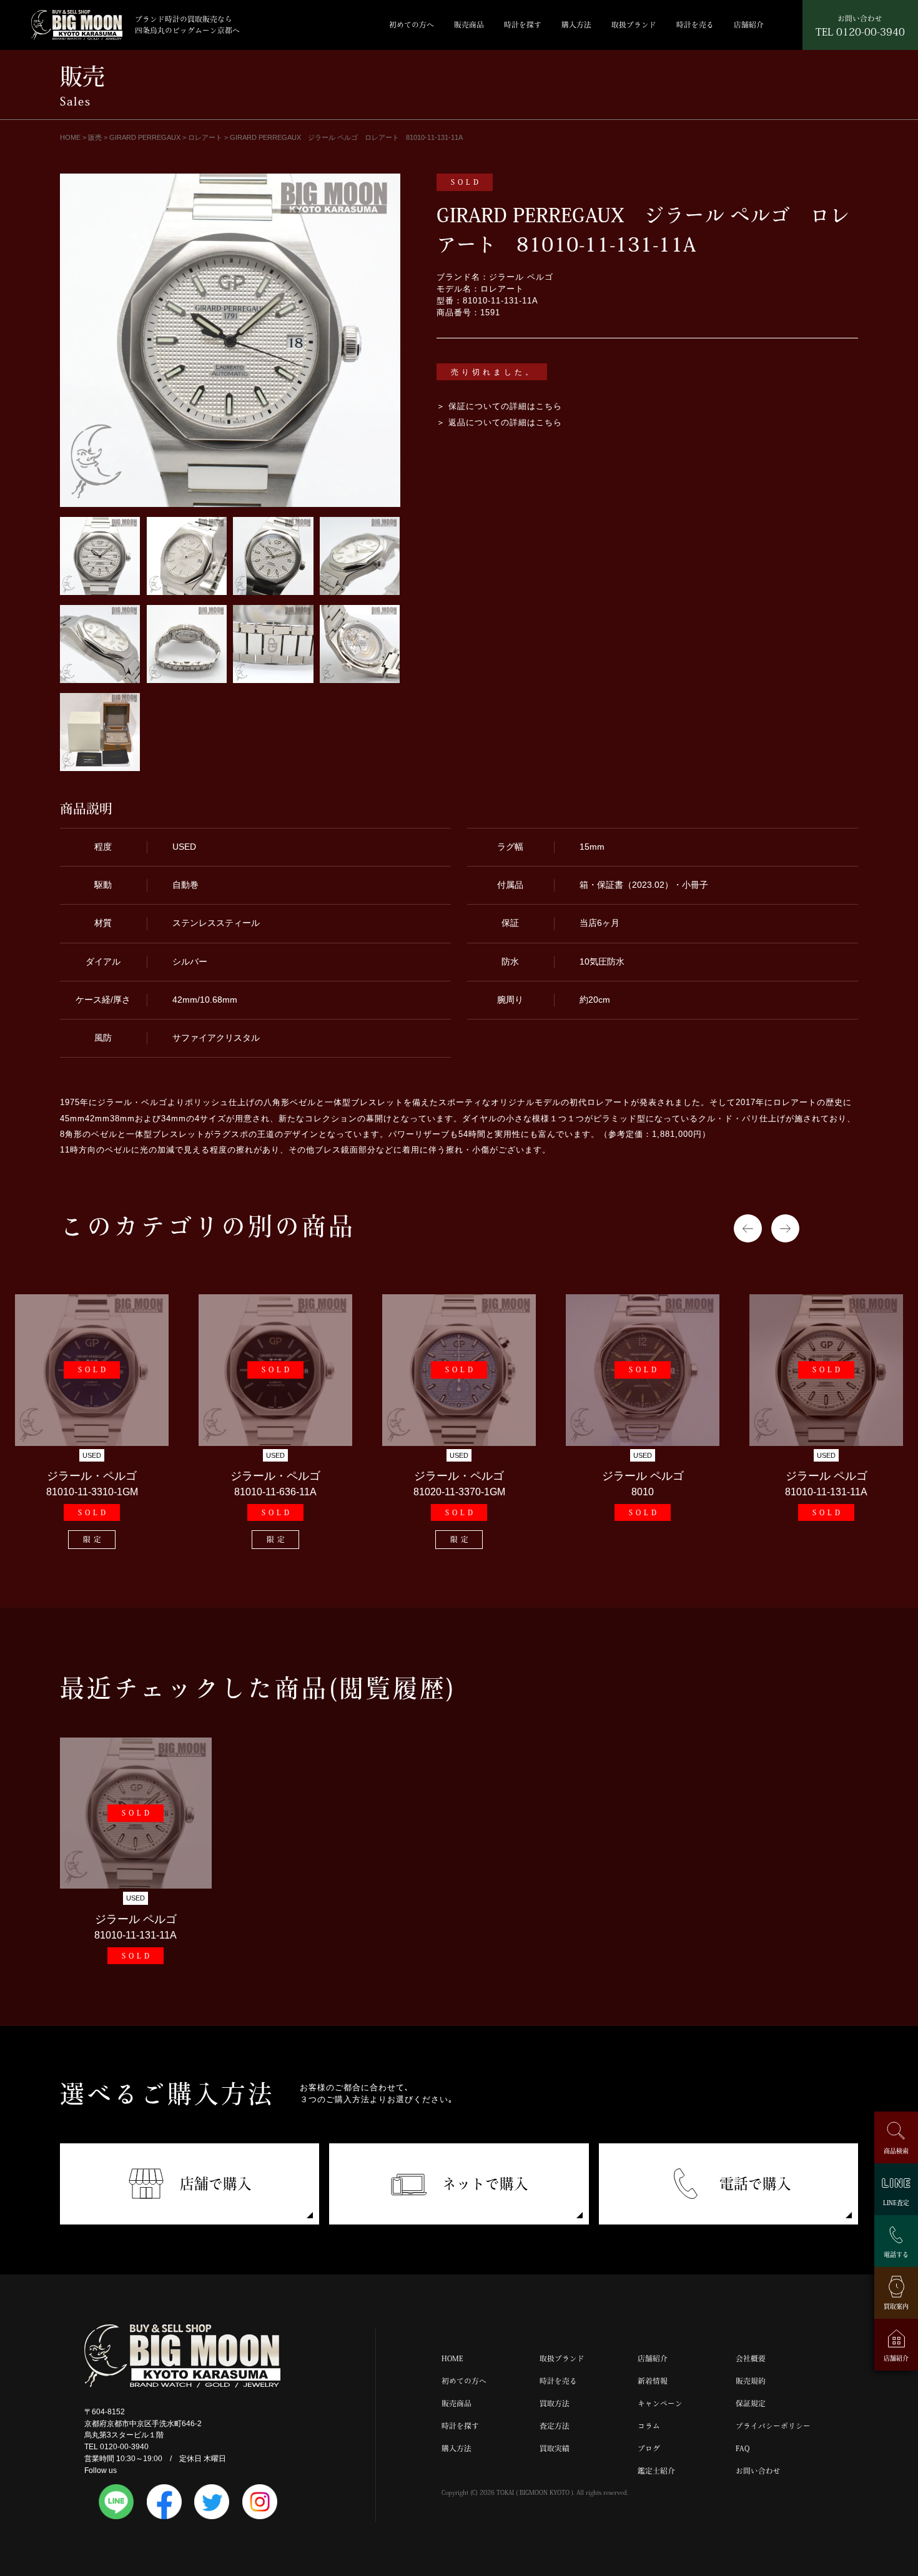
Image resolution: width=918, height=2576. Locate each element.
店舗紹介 (749, 25)
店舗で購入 (216, 2184)
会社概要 (751, 2358)
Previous (748, 1228)
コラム (649, 2426)
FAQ (743, 2448)
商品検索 (896, 2151)
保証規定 (751, 2403)
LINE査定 (896, 2202)
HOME (452, 2358)
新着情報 (653, 2381)
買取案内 (896, 2306)
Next (785, 1228)
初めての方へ (412, 25)
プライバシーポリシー (773, 2426)
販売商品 (469, 25)
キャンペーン (660, 2403)
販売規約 (751, 2381)
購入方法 (576, 25)
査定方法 (555, 2426)
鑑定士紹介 (656, 2471)
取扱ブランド (634, 25)
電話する (896, 2254)
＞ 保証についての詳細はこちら (499, 406)
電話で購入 (755, 2184)
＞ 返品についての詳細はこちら (499, 423)
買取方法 (555, 2403)
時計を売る (695, 25)
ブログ (649, 2448)
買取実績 (555, 2448)
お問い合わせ (758, 2471)
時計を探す (523, 25)
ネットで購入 (485, 2184)
